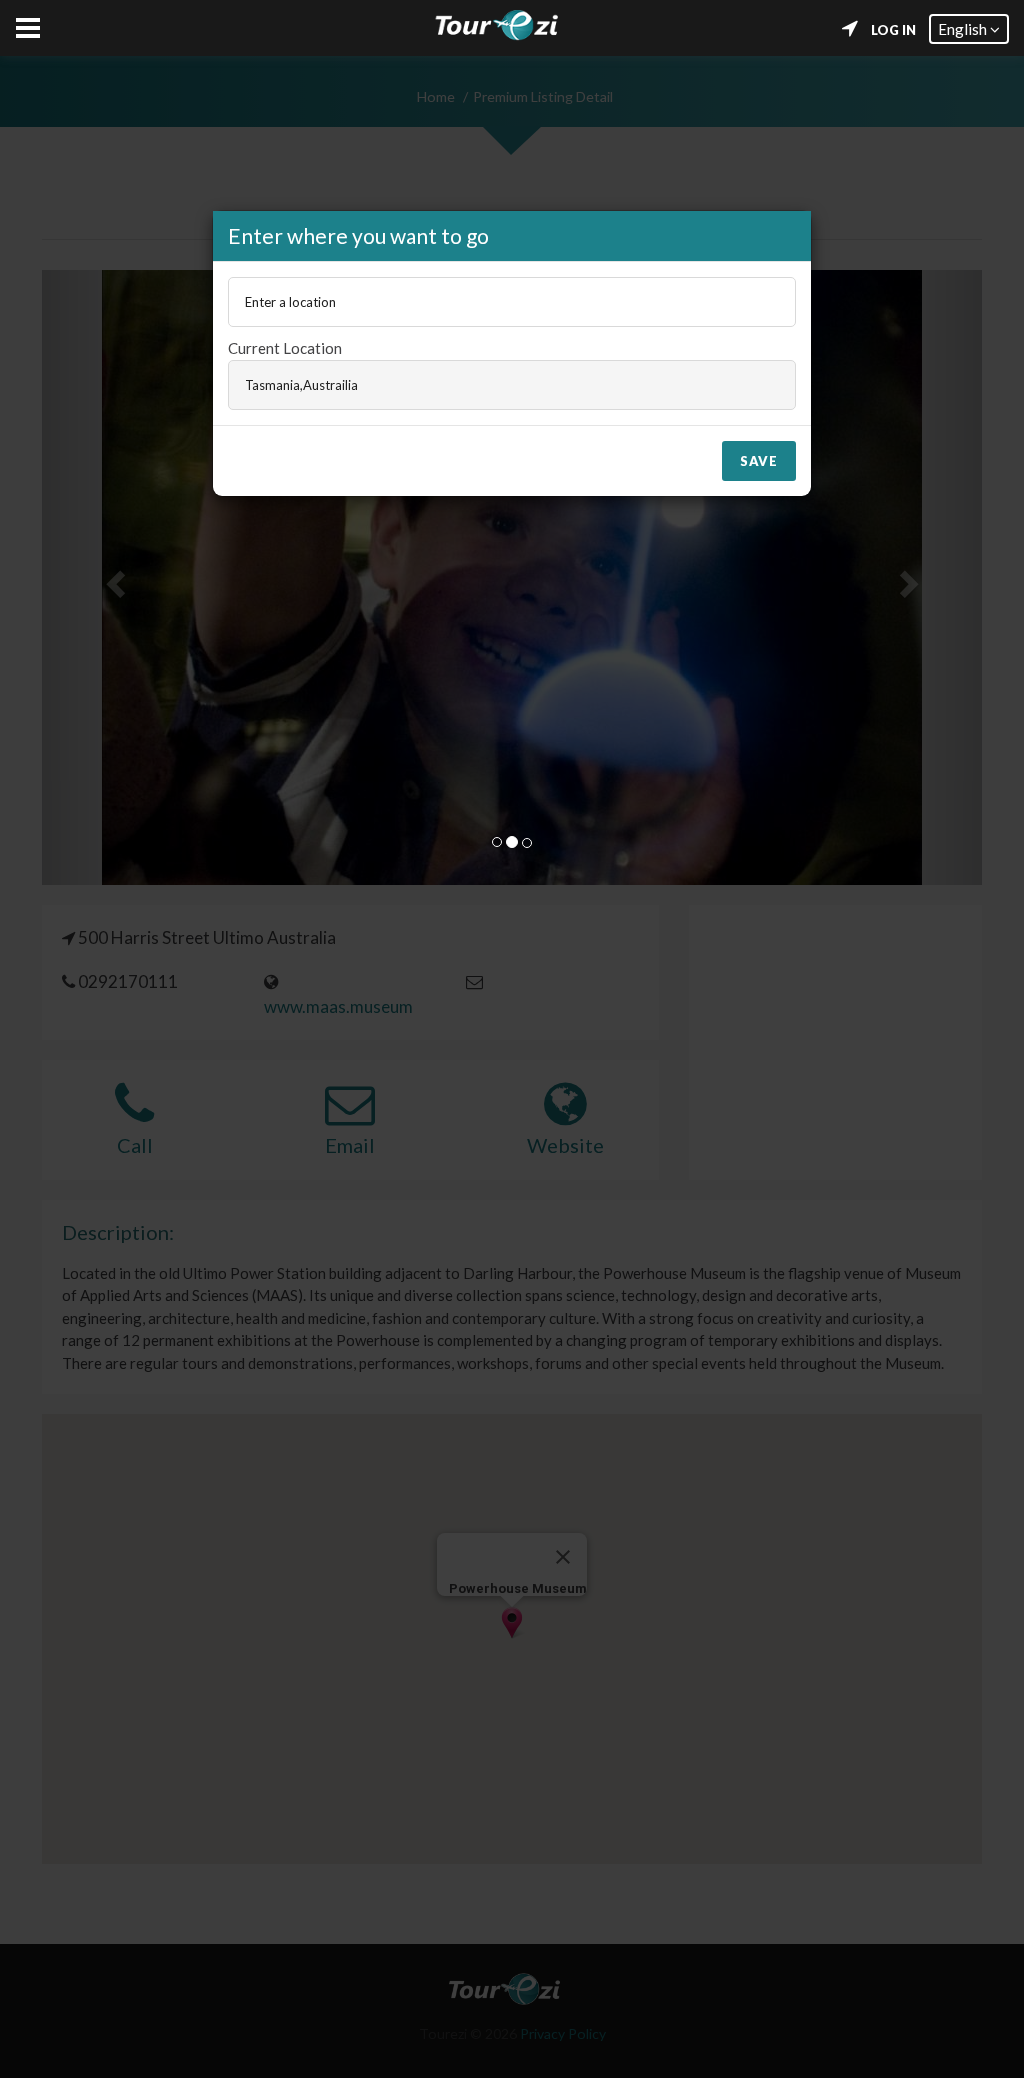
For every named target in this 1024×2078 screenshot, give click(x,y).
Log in (893, 30)
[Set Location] (850, 29)
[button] (969, 29)
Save (759, 461)
